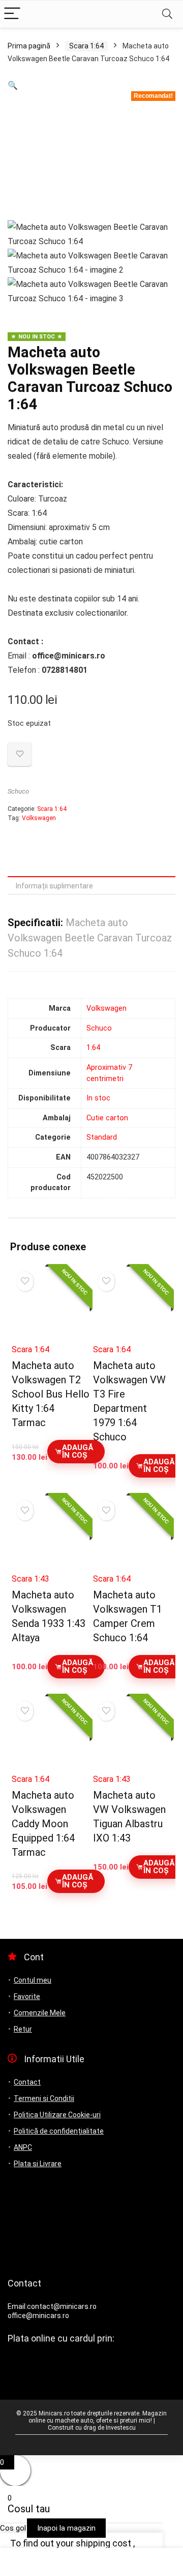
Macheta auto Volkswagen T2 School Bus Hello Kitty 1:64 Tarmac (51, 1394)
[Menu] (12, 14)
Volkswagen (39, 818)
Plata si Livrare (38, 2164)
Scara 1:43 (30, 1579)
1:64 (93, 1048)
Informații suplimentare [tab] (54, 886)
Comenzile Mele (40, 2013)
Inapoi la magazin (66, 2528)
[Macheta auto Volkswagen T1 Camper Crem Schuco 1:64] (132, 1537)
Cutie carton (107, 1118)
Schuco (18, 791)
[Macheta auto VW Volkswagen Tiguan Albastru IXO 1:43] (132, 1738)
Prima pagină (29, 46)
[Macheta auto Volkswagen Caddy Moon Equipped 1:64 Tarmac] (51, 1738)
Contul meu (33, 1980)
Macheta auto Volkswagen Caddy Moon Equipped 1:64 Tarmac (43, 1824)
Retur (23, 2029)
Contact (27, 2082)
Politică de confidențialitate (59, 2131)
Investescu (121, 2428)
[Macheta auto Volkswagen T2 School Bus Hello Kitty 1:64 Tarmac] (51, 1309)
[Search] (167, 14)
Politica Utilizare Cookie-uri (57, 2115)
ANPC (23, 2147)
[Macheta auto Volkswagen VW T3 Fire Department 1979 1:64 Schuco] (132, 1309)
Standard (102, 1137)
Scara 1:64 (86, 46)
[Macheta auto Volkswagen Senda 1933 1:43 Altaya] (51, 1537)
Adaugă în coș (78, 1451)
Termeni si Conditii (44, 2098)
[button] (13, 85)
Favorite (27, 1996)
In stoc (98, 1098)
